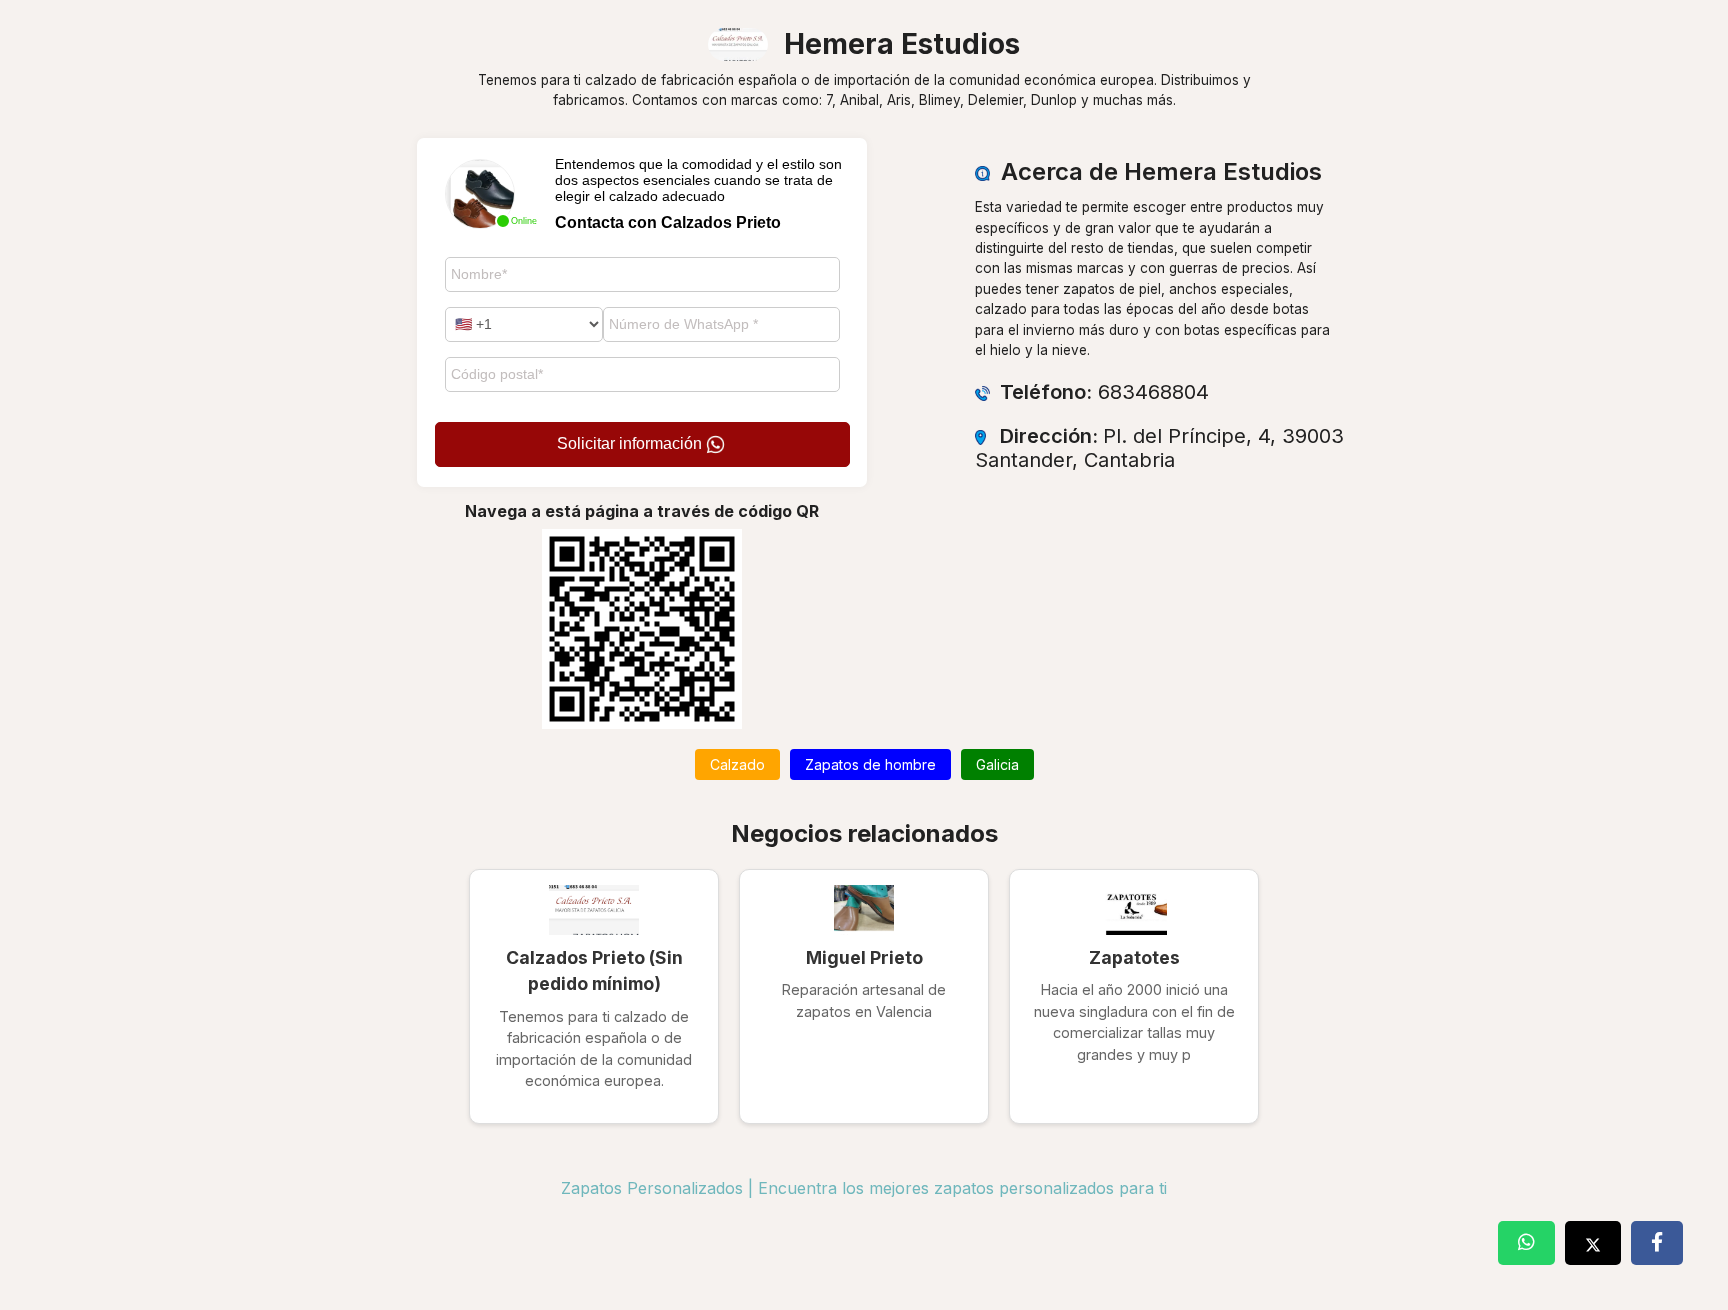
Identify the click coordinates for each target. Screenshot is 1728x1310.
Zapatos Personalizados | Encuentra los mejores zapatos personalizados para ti (864, 1188)
